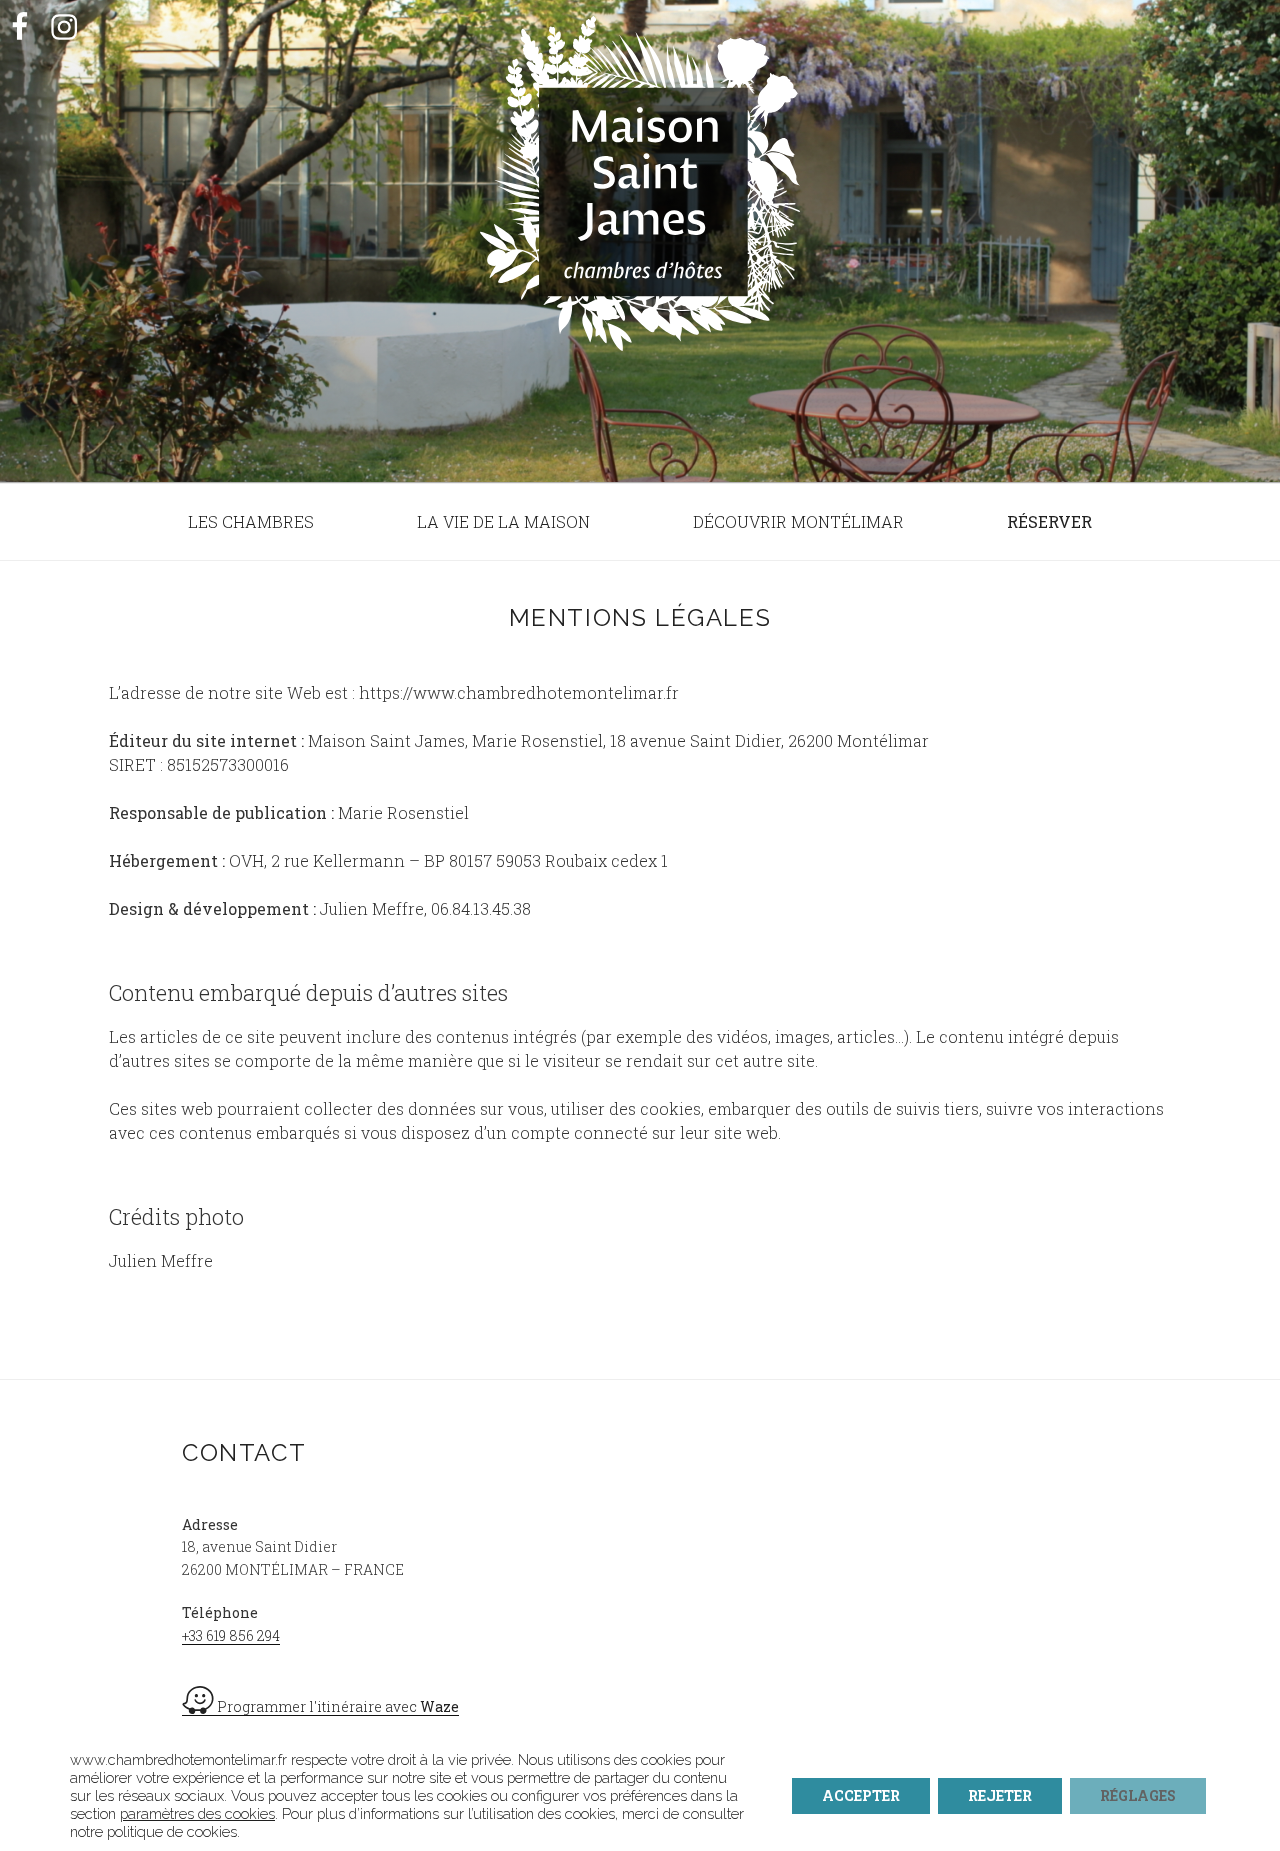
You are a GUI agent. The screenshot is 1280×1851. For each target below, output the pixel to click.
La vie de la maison (503, 521)
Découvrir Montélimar (798, 521)
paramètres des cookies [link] (197, 1813)
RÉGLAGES (1138, 1795)
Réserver (1049, 521)
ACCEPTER (861, 1795)
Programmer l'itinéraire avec (336, 1706)
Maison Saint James (640, 216)
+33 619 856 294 (231, 1635)
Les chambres (251, 521)
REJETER (1000, 1795)
